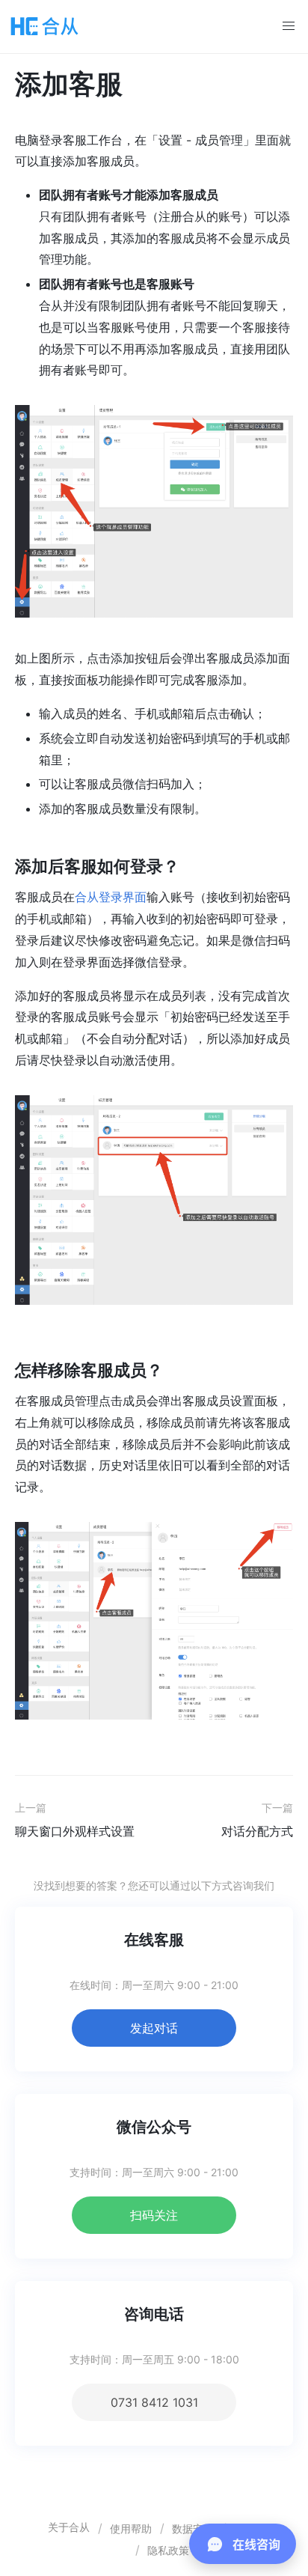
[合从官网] (45, 26)
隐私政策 (168, 2550)
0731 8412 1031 (154, 2402)
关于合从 (69, 2527)
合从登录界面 (111, 897)
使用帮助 (131, 2528)
